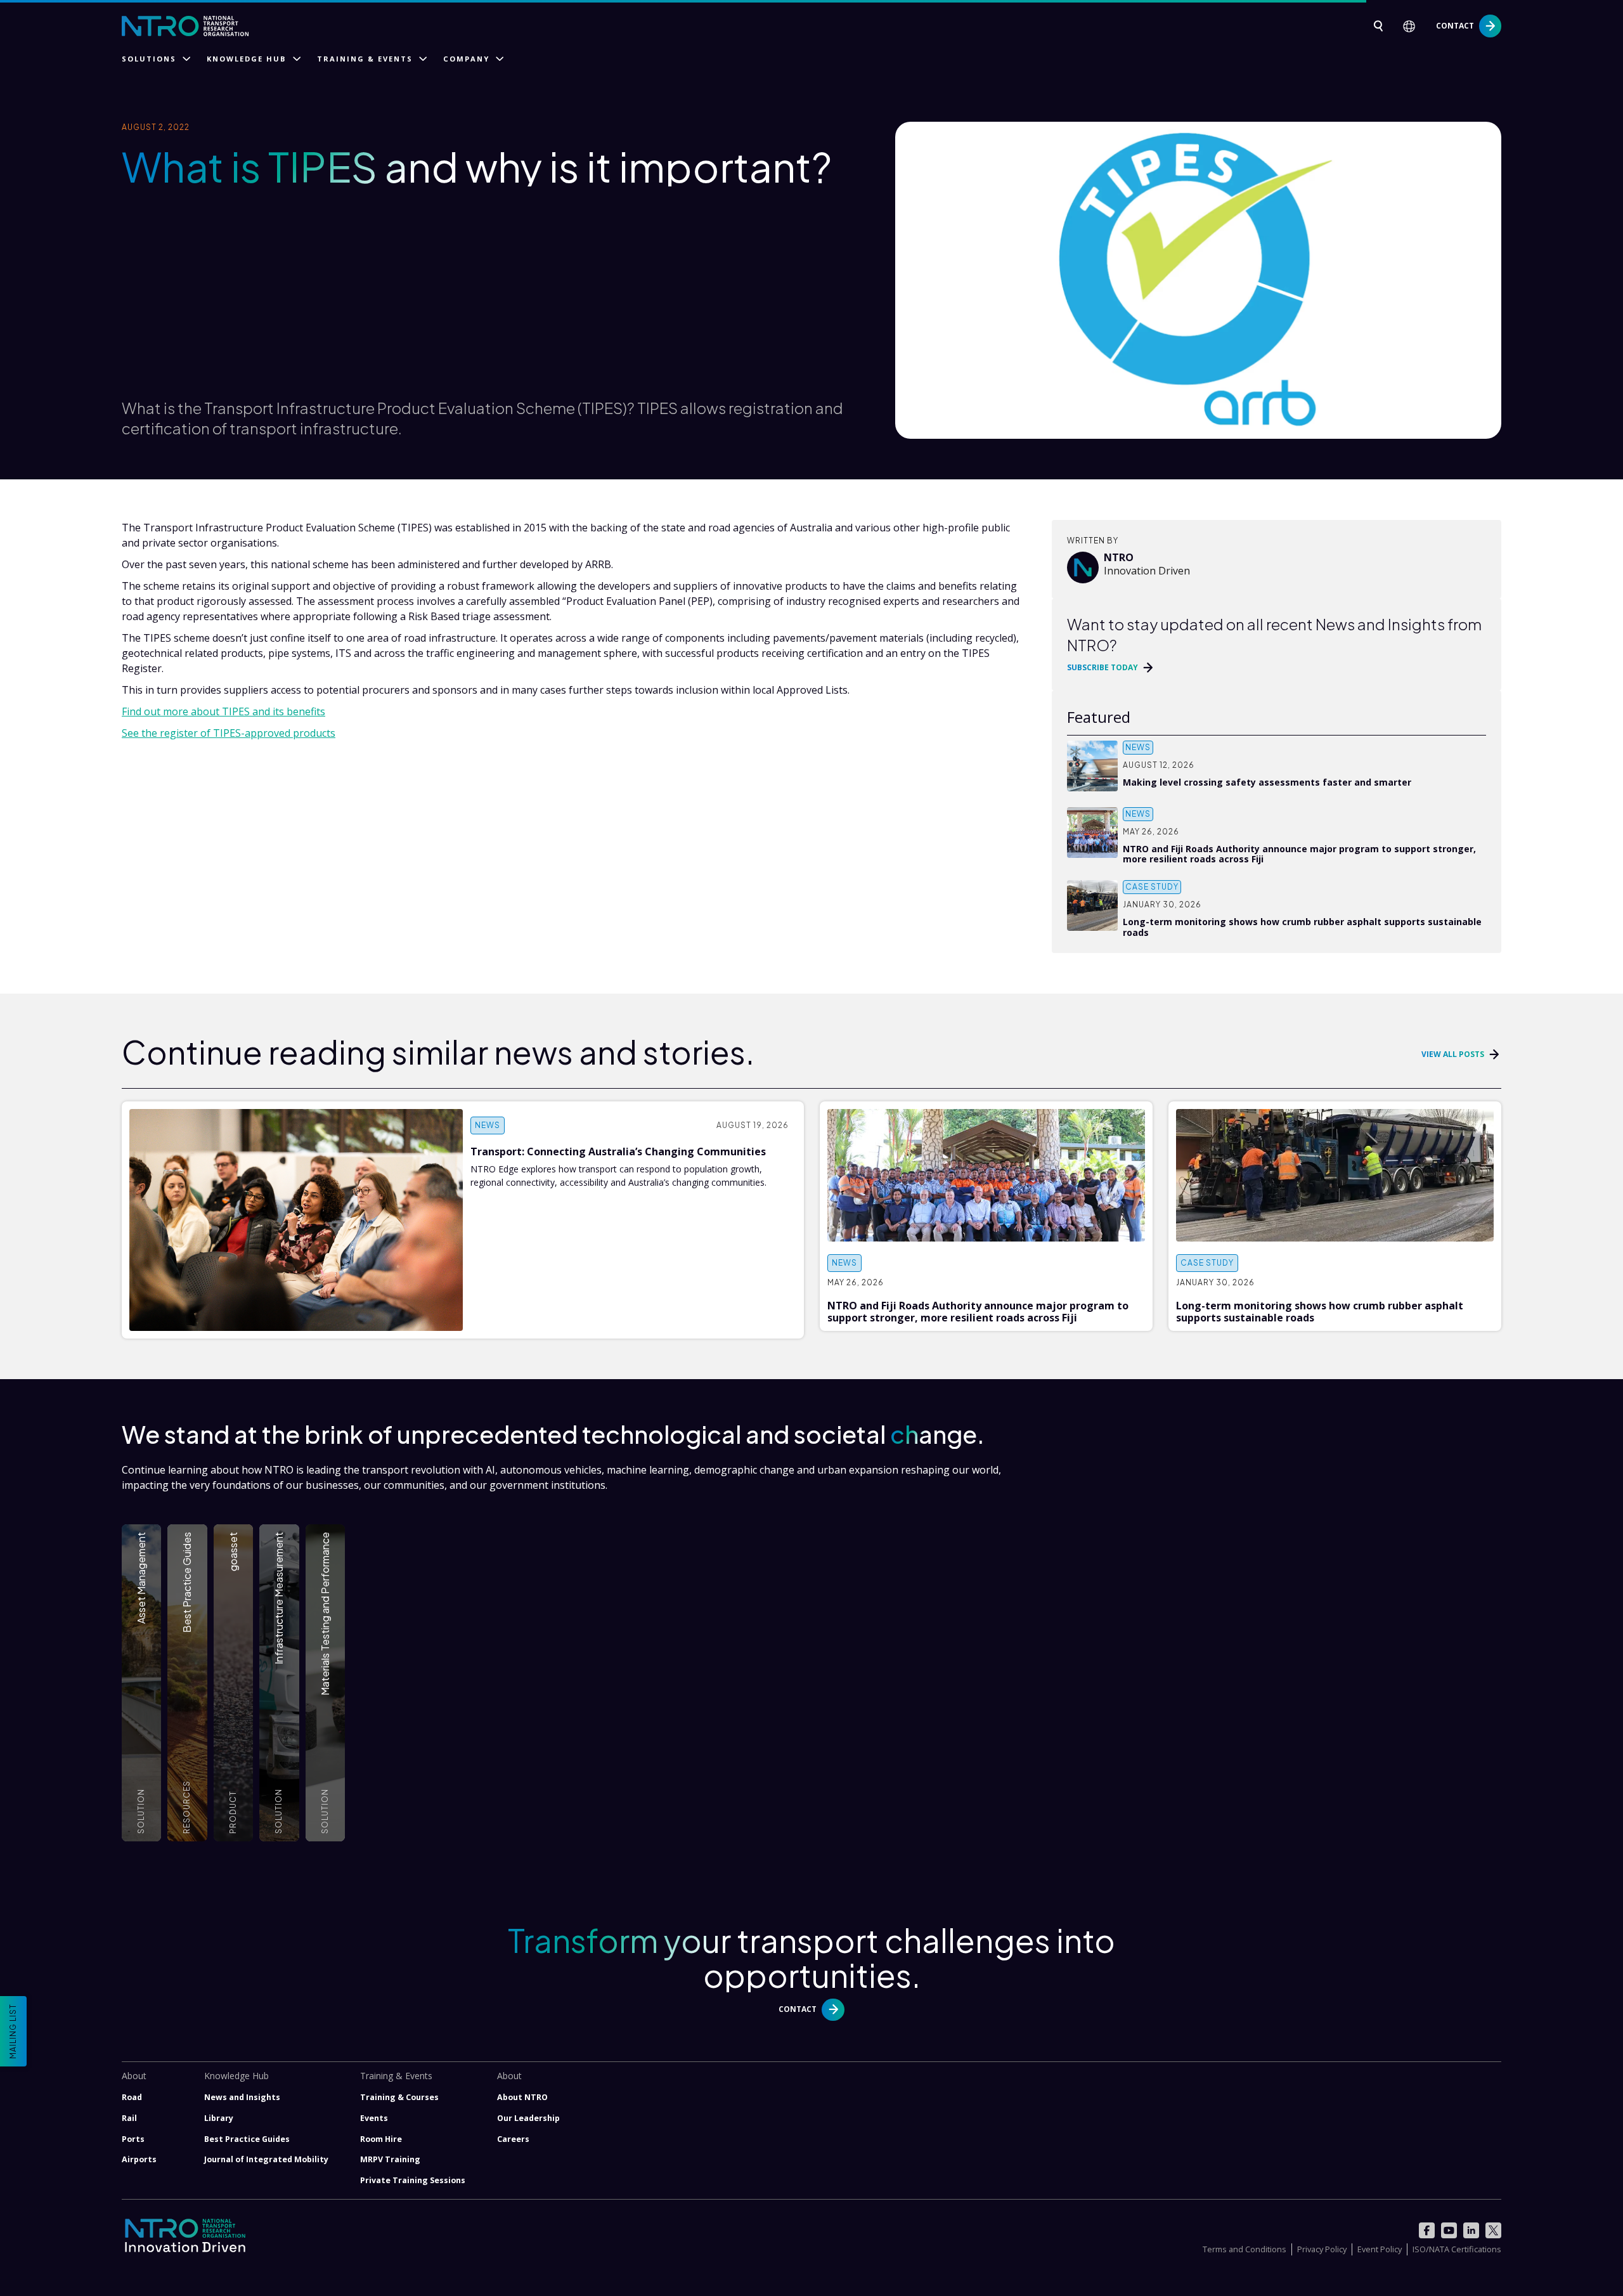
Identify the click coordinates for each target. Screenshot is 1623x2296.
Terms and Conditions (1245, 2249)
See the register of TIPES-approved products (229, 733)
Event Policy (1380, 2249)
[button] (1413, 26)
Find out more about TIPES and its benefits (223, 711)
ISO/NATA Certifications (1457, 2249)
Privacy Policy (1322, 2249)
